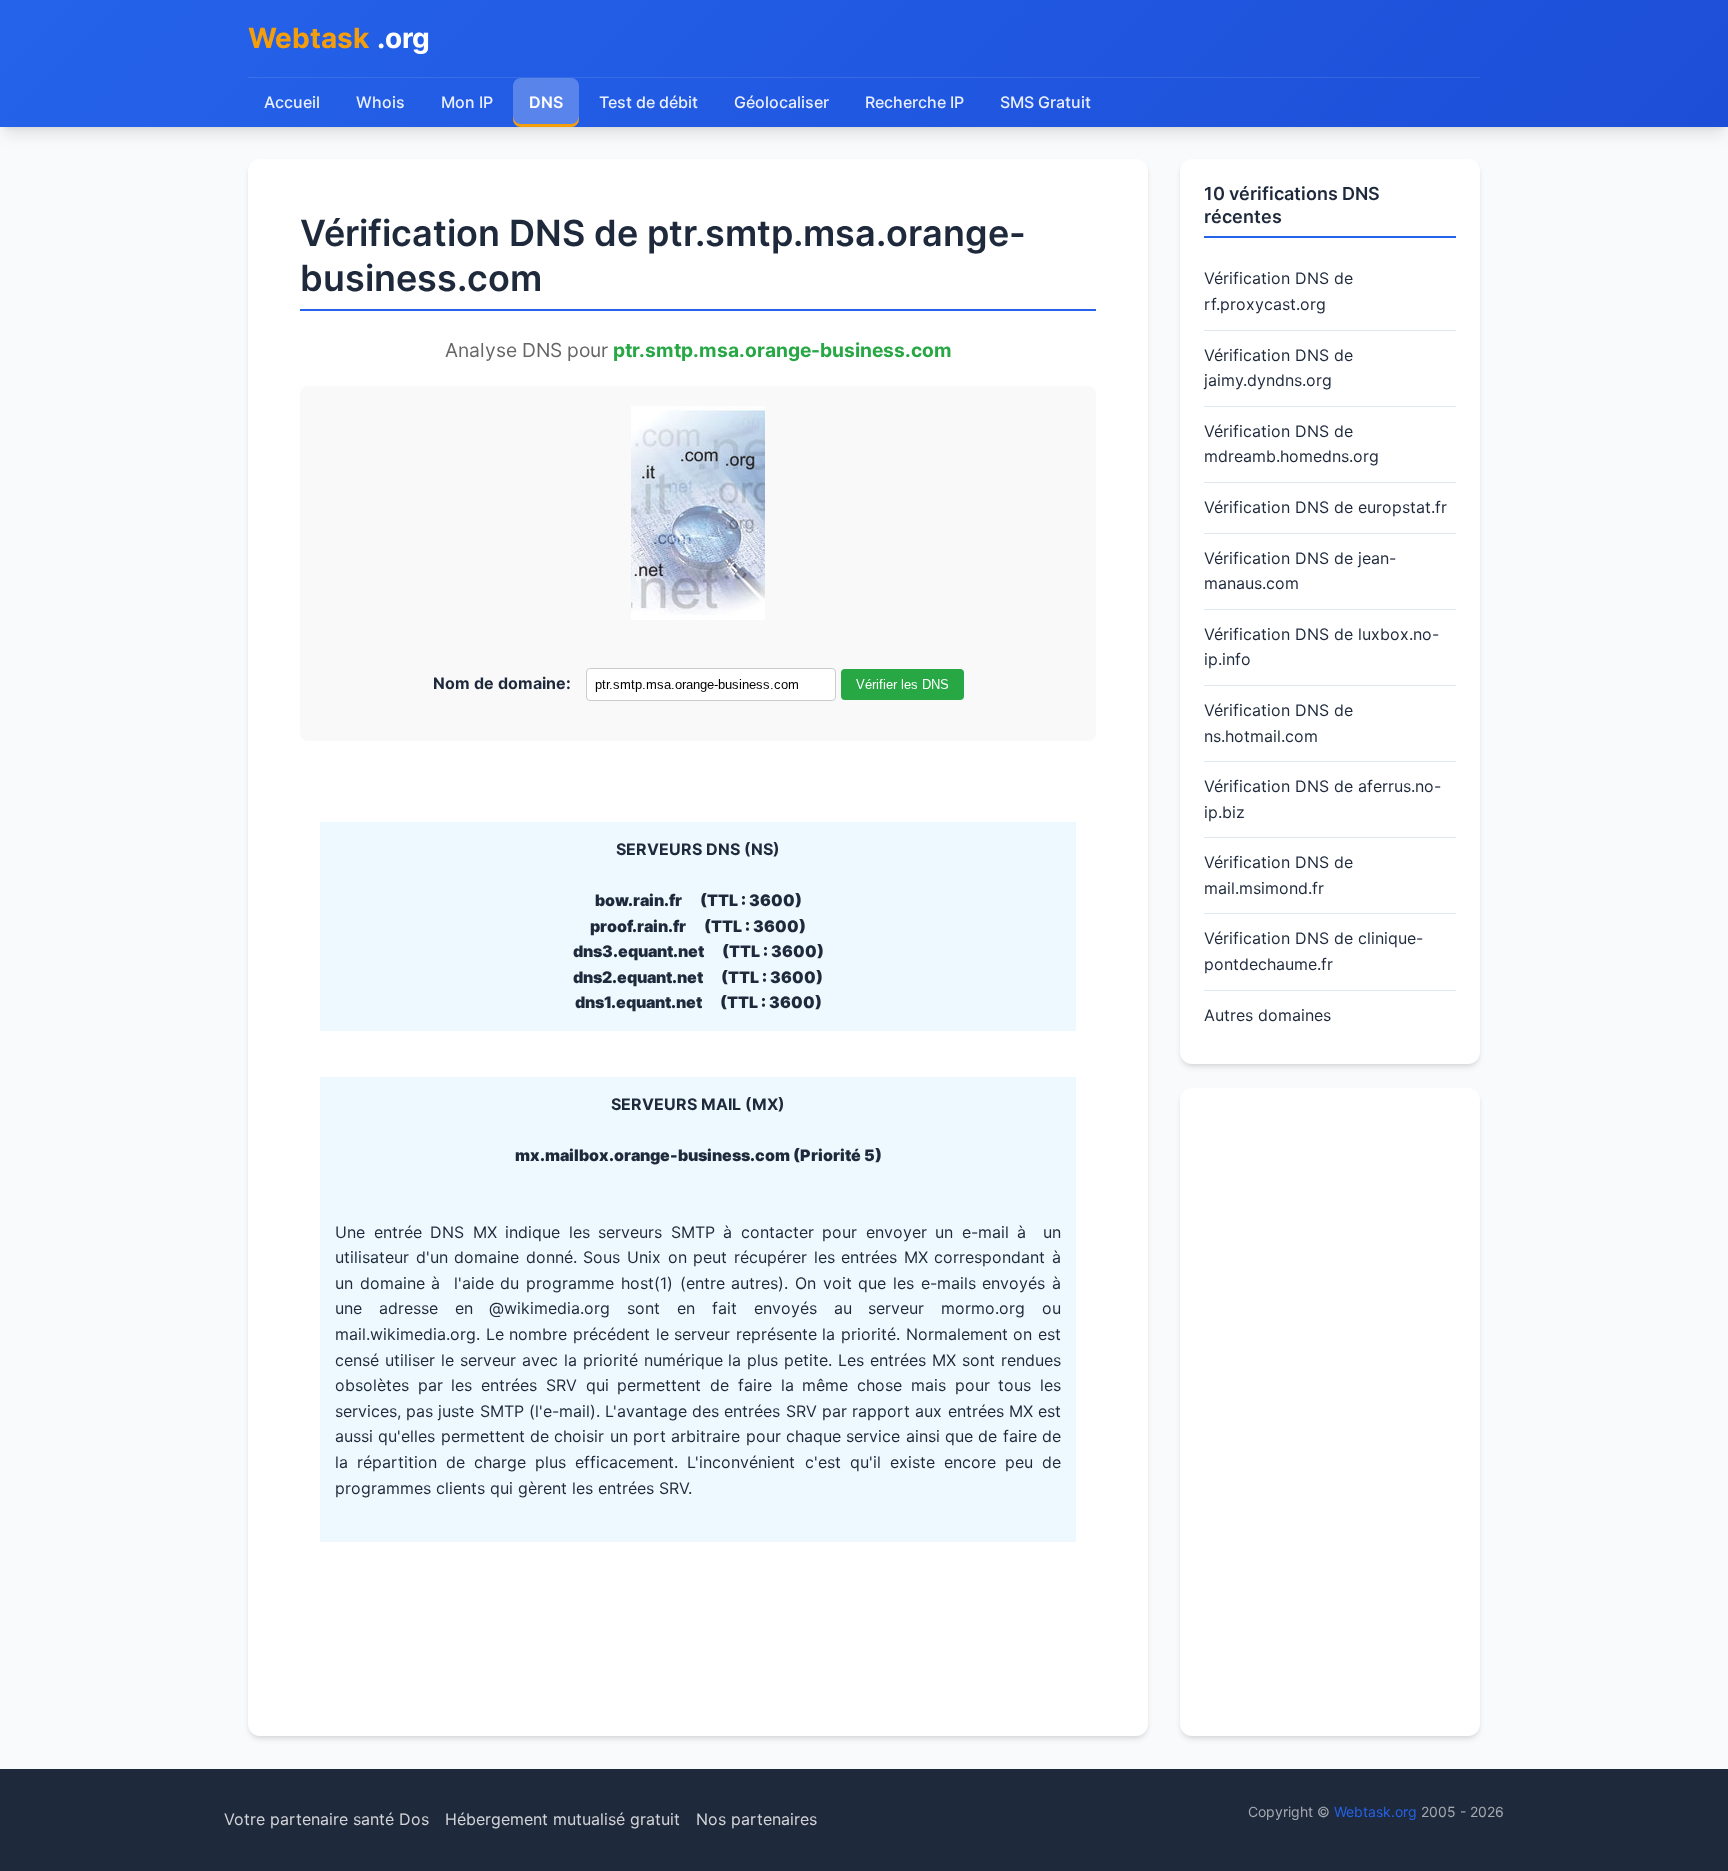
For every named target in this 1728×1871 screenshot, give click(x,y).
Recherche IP (914, 102)
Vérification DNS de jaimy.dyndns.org (1278, 368)
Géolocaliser (781, 102)
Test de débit (648, 102)
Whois (380, 102)
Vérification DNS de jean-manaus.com (1300, 571)
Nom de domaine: (502, 683)
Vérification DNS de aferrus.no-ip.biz (1322, 799)
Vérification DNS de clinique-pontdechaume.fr (1313, 951)
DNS (546, 102)
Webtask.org (1375, 1811)
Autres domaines (1267, 1015)
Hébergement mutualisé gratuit (562, 1819)
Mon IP (467, 102)
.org (339, 38)
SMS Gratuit (1045, 102)
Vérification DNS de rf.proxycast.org (1278, 291)
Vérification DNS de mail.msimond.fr (1278, 875)
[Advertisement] (1330, 1412)
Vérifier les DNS (902, 684)
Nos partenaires (756, 1819)
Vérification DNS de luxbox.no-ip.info (1321, 647)
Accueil (292, 102)
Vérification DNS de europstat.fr (1325, 507)
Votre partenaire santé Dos (326, 1819)
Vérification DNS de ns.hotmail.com (1278, 723)
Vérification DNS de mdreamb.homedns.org (1291, 444)
